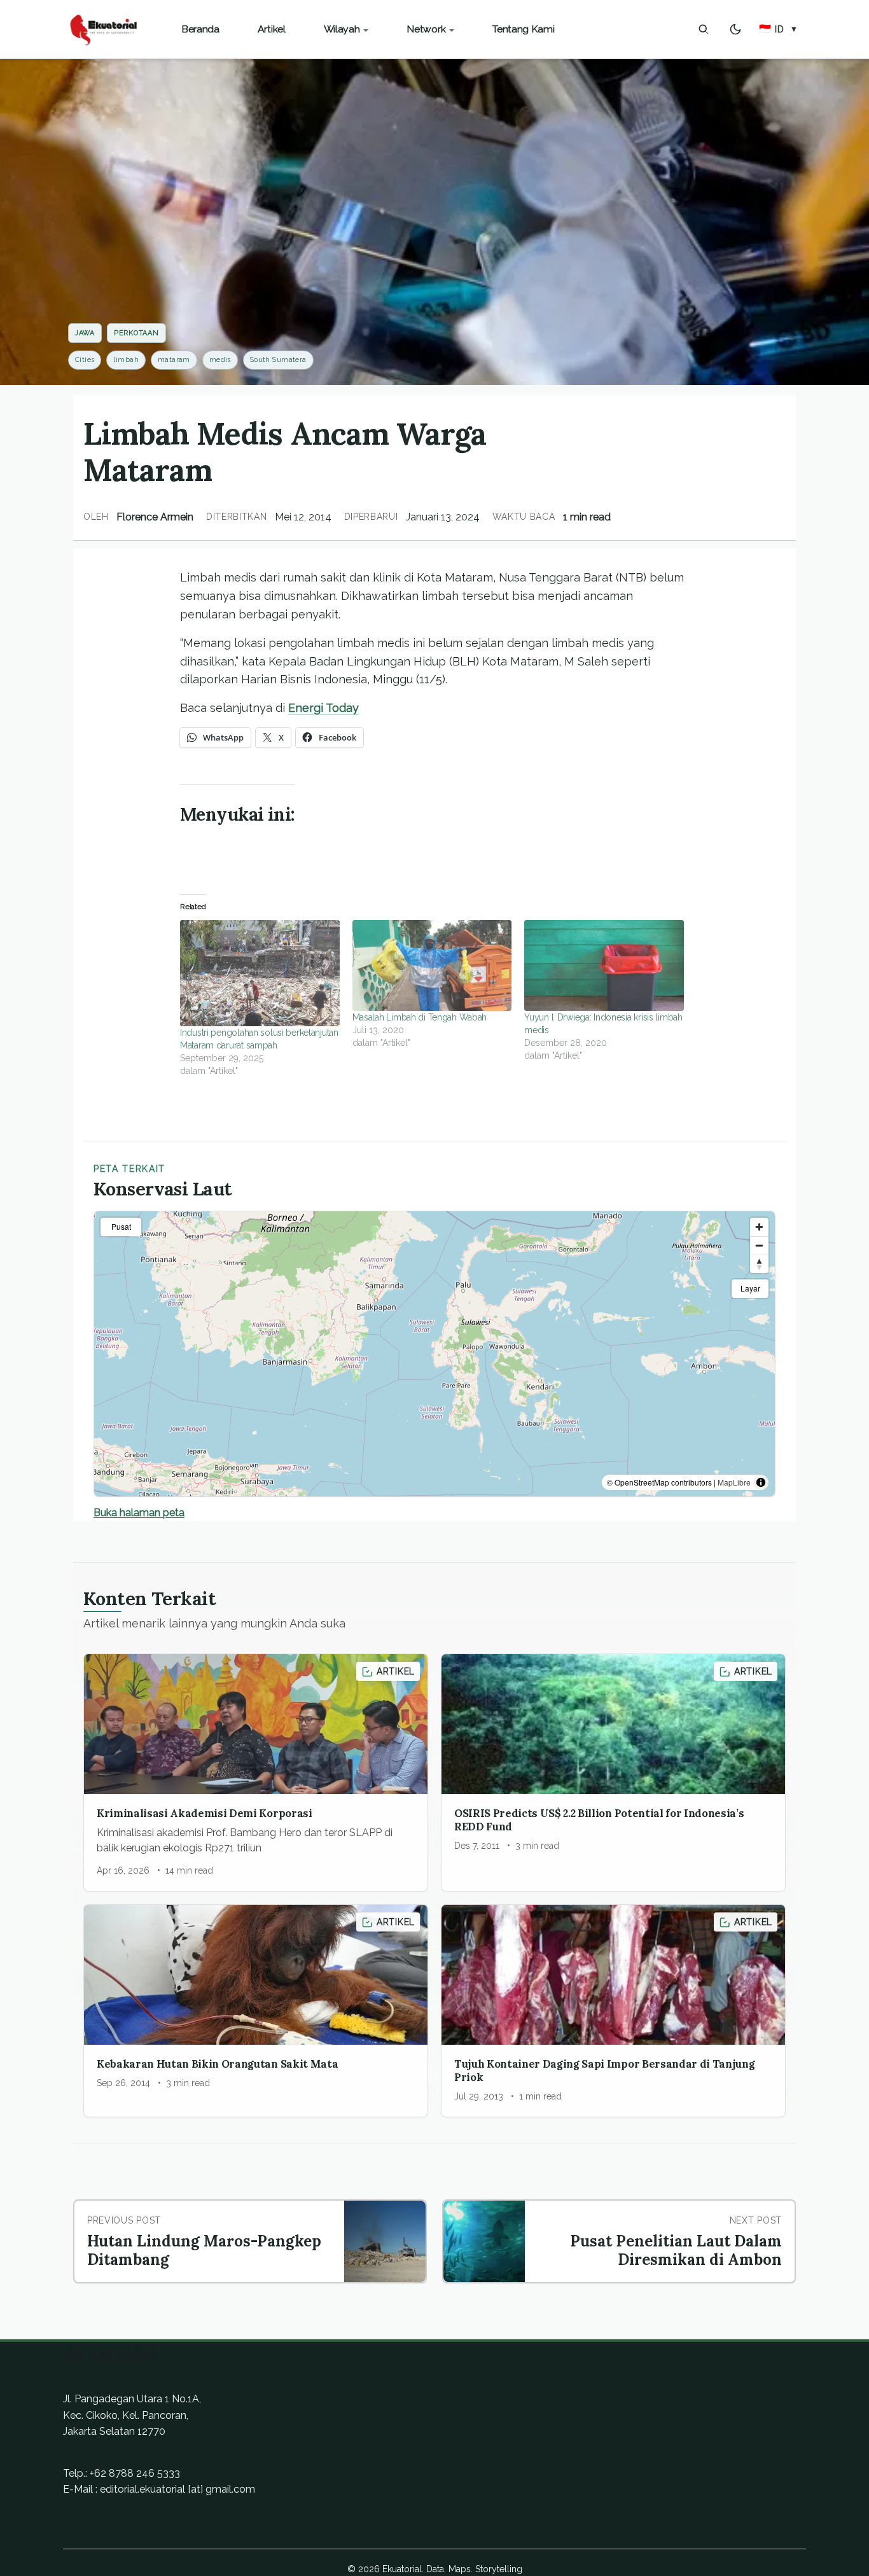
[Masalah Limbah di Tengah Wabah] (432, 965)
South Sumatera (278, 360)
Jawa (85, 333)
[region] (434, 1354)
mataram (174, 360)
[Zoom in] (759, 1227)
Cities (85, 360)
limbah (126, 360)
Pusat (121, 1226)
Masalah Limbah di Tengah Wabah (420, 1017)
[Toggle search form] (704, 29)
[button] (778, 29)
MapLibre (734, 1482)
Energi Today (323, 708)
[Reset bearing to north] (759, 1264)
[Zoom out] (759, 1245)
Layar (750, 1288)
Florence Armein (155, 517)
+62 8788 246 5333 (135, 2473)
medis (220, 360)
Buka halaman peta (139, 1513)
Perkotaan (136, 333)
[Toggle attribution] (761, 1482)
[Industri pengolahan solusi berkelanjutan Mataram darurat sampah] (260, 973)
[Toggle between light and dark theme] (735, 29)
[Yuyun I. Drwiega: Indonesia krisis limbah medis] (604, 965)
